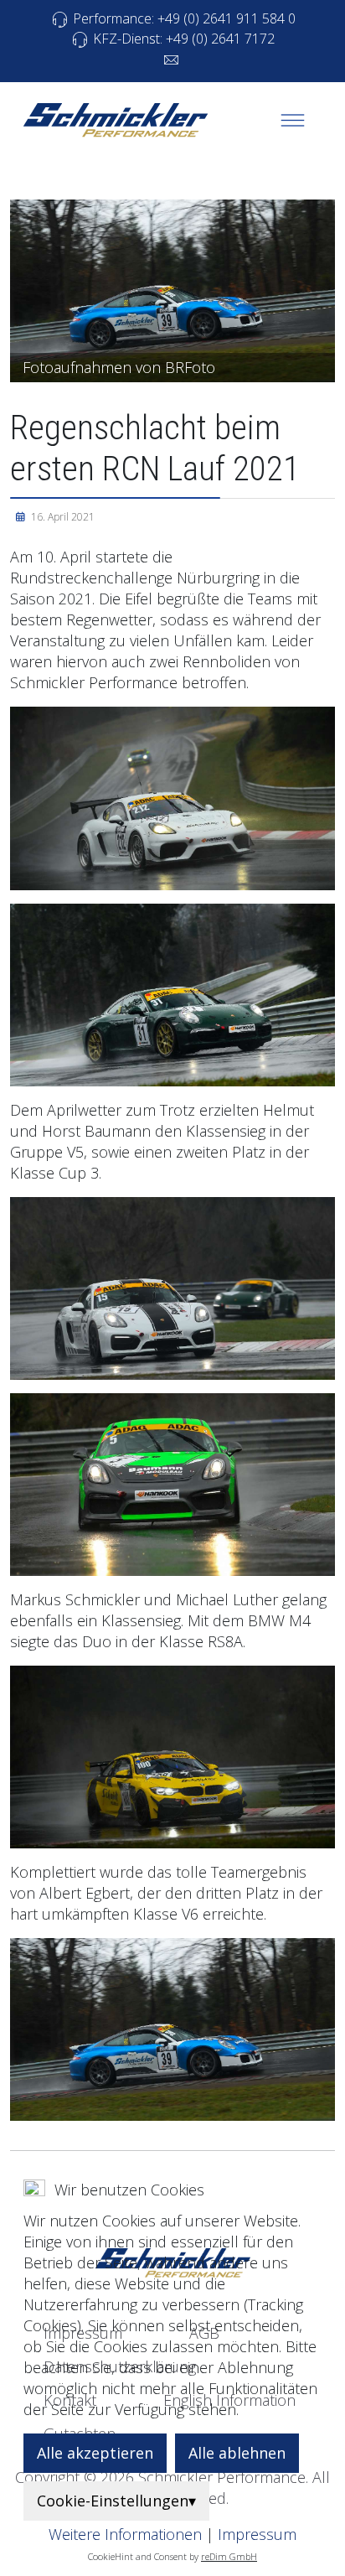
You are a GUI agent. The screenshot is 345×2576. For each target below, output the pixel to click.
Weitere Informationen (125, 2534)
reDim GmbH (229, 2556)
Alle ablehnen (237, 2453)
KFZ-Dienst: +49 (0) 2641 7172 (182, 39)
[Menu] (292, 120)
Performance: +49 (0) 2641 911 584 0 (183, 18)
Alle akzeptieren (95, 2453)
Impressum (257, 2534)
